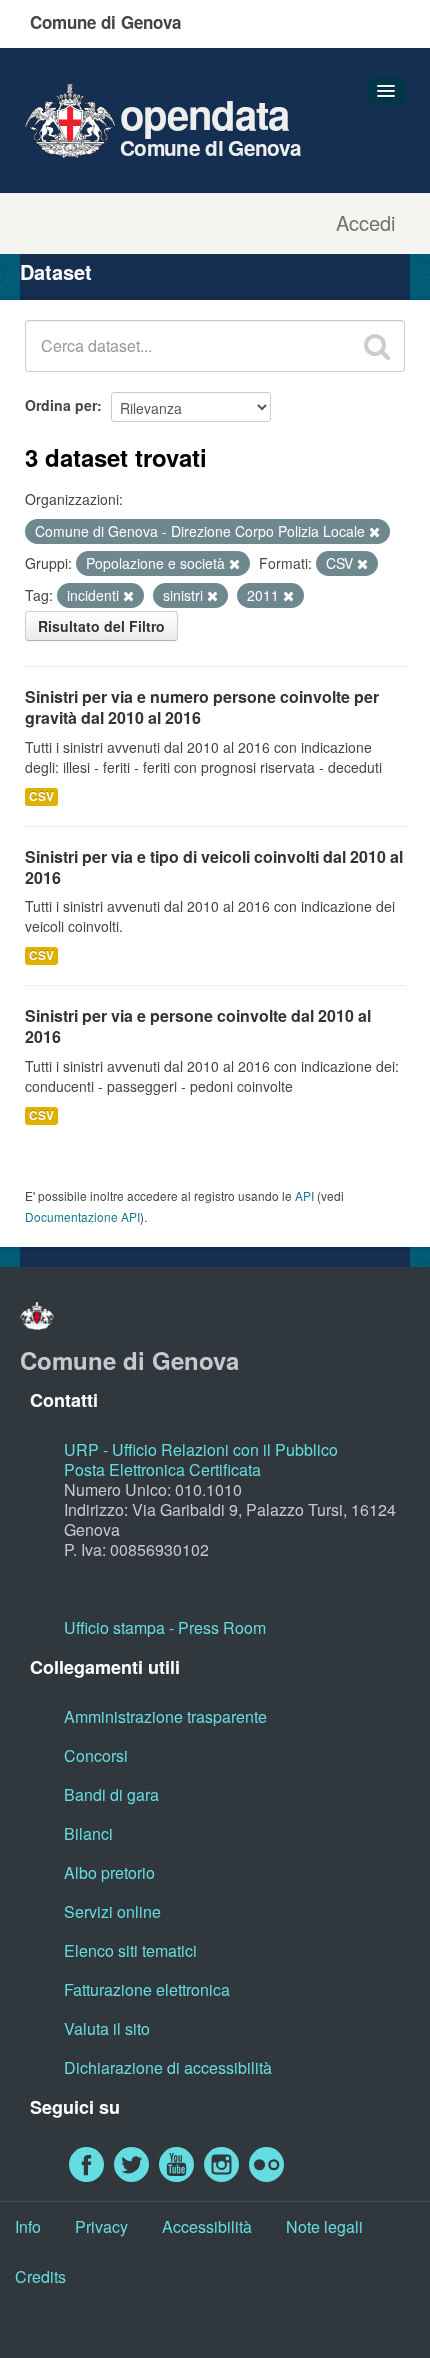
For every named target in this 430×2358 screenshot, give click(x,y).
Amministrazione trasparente (165, 1716)
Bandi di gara (111, 1794)
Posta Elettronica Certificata (162, 1469)
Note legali (324, 2226)
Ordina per (61, 405)
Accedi (365, 223)
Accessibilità (207, 2226)
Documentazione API (82, 1216)
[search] (377, 346)
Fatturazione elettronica (147, 1989)
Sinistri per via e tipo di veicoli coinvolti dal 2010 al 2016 (214, 867)
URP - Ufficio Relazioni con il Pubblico (201, 1449)
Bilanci (88, 1833)
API (304, 1195)
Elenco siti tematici (130, 1950)
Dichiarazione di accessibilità (168, 2067)
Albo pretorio (109, 1872)
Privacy (101, 2226)
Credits (40, 2276)
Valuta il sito (107, 2028)
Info (28, 2226)
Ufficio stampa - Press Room (165, 1627)
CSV (41, 796)
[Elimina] (374, 532)
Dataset (56, 271)
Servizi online (112, 1911)
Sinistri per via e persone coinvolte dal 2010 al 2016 (198, 1026)
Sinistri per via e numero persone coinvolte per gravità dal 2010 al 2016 (202, 707)
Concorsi (96, 1755)
